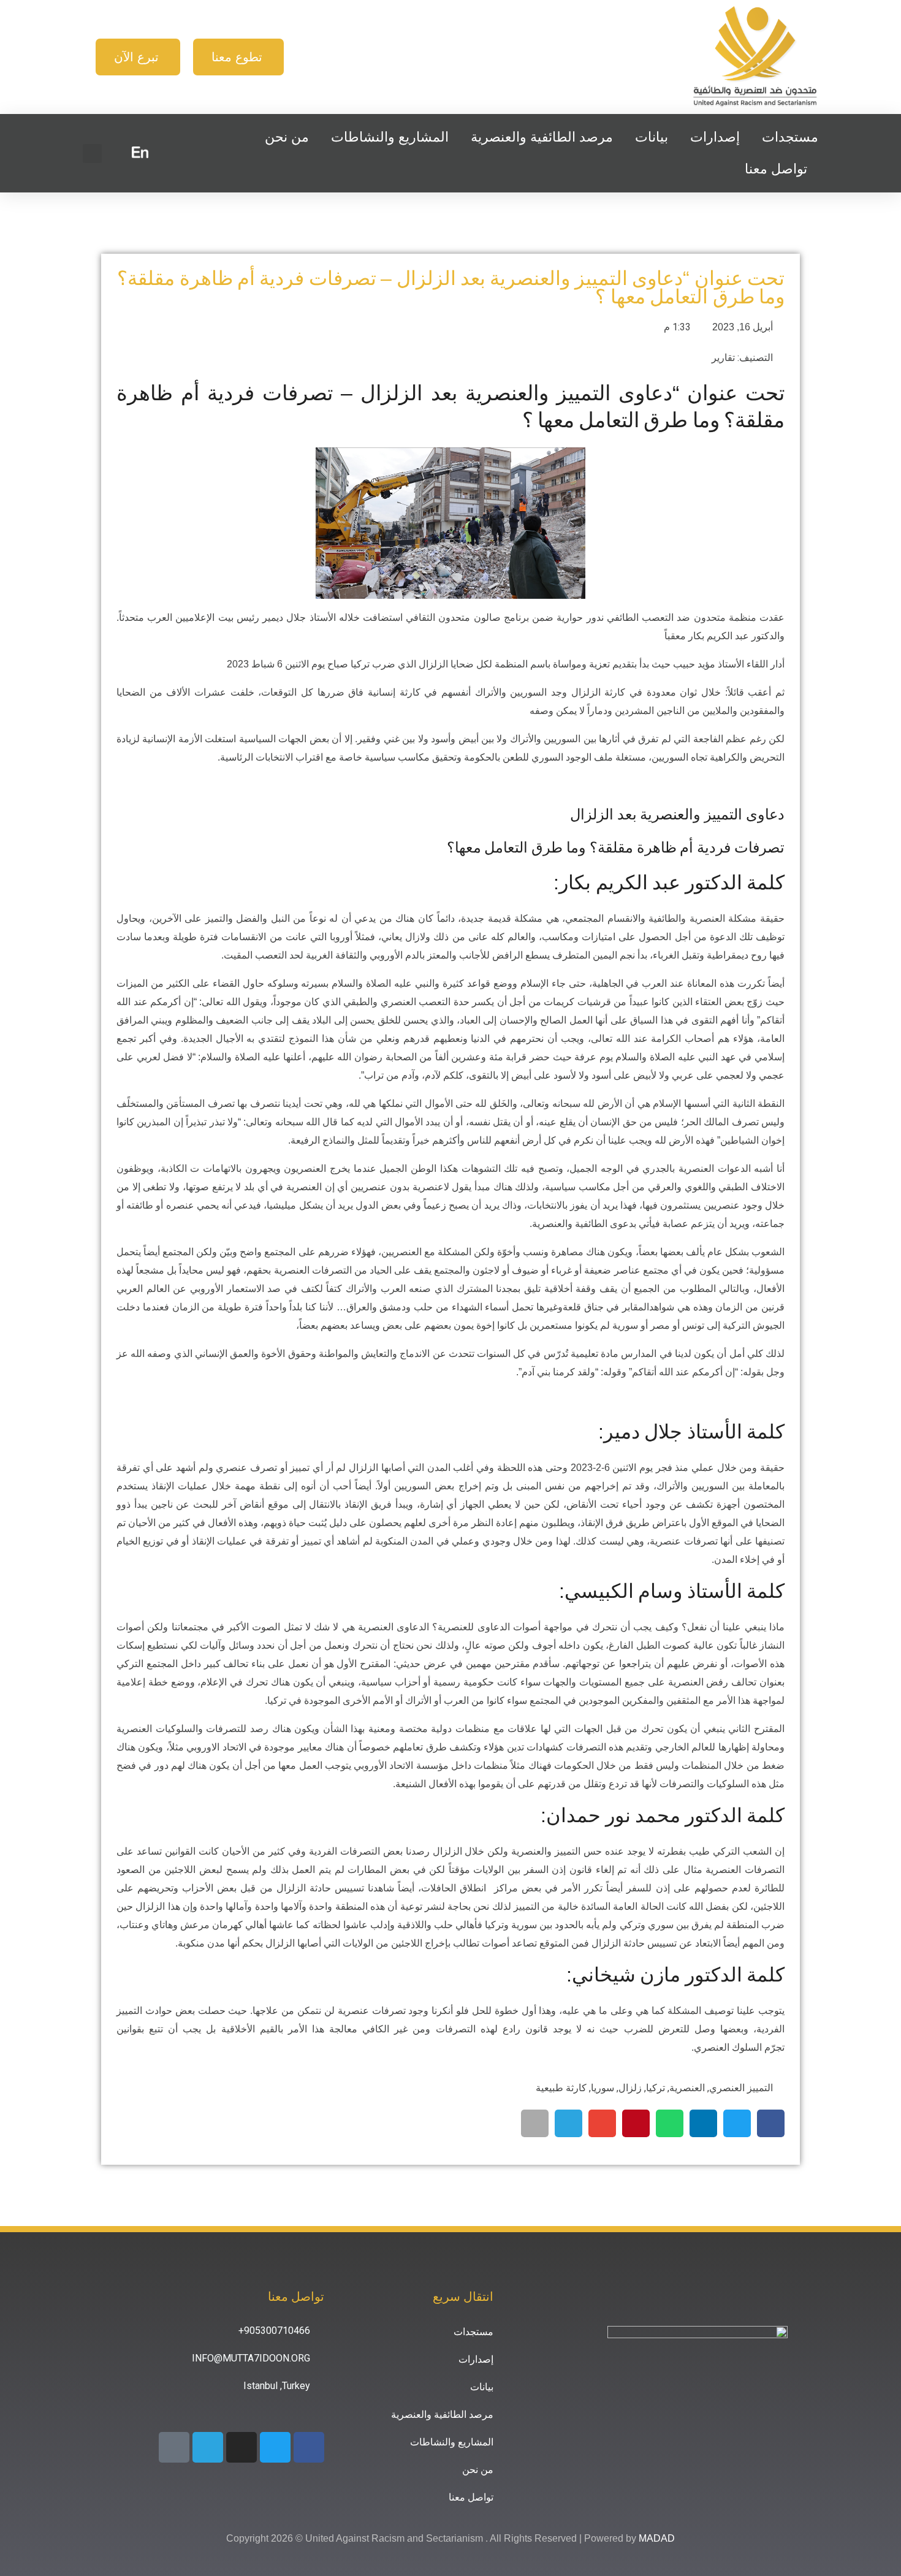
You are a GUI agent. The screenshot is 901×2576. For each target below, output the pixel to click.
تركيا (656, 2088)
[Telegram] (208, 2447)
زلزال (630, 2088)
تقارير (723, 358)
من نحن (287, 137)
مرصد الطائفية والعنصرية (542, 137)
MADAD (657, 2538)
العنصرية (687, 2088)
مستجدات (790, 137)
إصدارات (715, 137)
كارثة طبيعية (561, 2088)
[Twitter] (275, 2447)
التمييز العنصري (741, 2088)
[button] (92, 154)
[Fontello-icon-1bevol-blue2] (174, 2447)
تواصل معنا (776, 169)
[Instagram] (241, 2447)
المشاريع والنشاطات (390, 137)
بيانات (652, 137)
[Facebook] (309, 2447)
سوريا (603, 2088)
